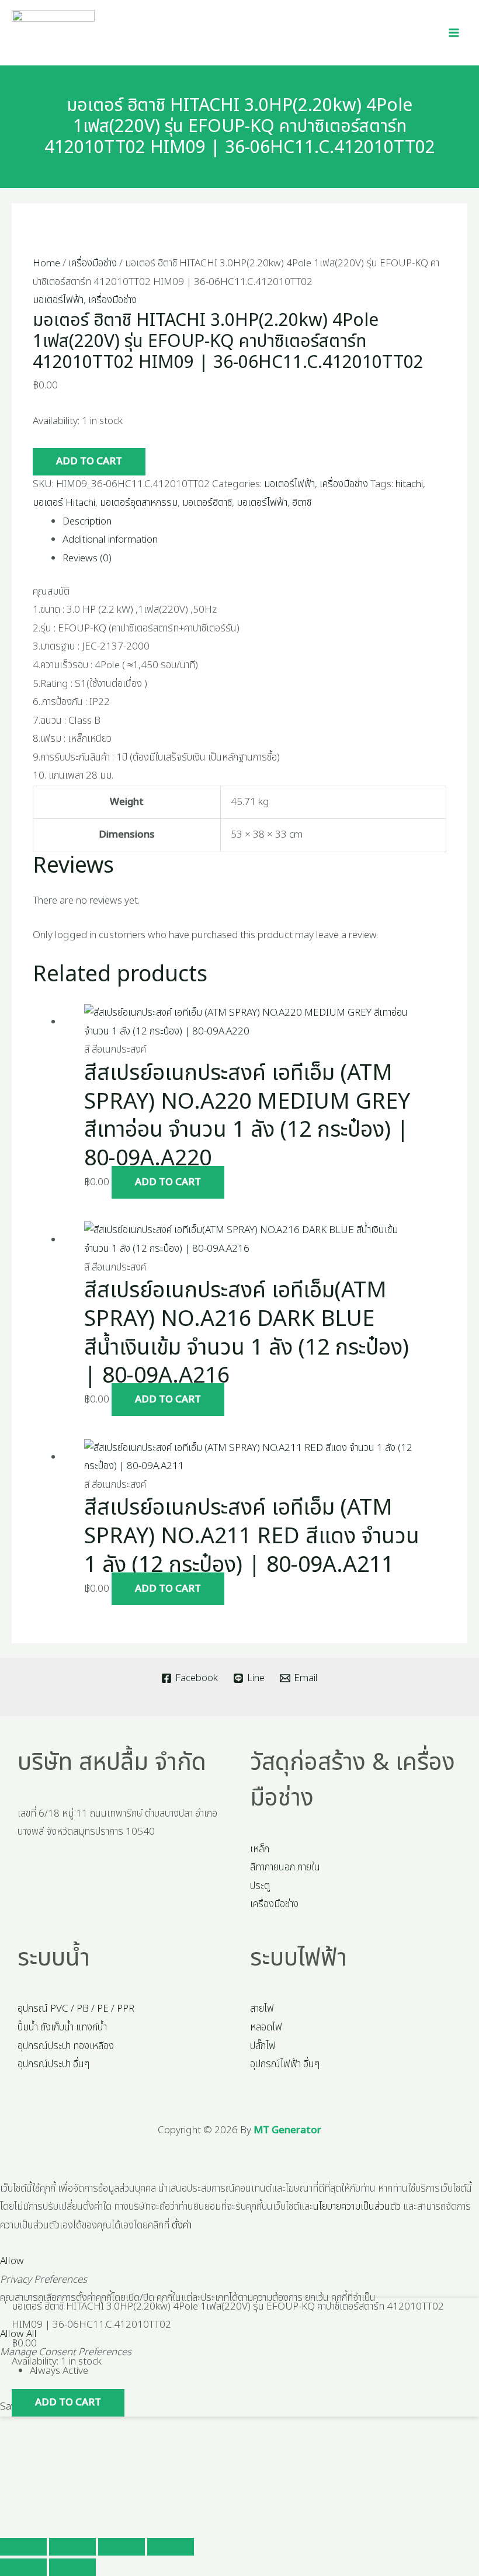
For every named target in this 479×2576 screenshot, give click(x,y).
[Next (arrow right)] (72, 2567)
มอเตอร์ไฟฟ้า (58, 300)
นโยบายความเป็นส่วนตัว (357, 2207)
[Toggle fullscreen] (72, 2547)
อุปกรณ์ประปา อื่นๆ (53, 2064)
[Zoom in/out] (23, 2547)
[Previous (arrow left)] (23, 2567)
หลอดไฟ (266, 2028)
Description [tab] (87, 522)
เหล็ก (260, 1849)
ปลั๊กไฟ (263, 2046)
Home (46, 263)
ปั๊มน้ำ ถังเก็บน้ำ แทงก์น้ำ (62, 2028)
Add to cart (89, 461)
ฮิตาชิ (302, 503)
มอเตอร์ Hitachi (64, 503)
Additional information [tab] (110, 540)
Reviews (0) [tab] (87, 558)
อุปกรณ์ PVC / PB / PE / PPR (76, 2009)
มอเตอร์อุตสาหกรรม (139, 503)
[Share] (122, 2547)
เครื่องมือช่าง (93, 263)
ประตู (260, 1886)
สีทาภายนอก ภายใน (285, 1867)
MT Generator (287, 2130)
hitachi (409, 484)
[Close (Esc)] (171, 2547)
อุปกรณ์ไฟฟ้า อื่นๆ (285, 2064)
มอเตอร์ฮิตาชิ (207, 503)
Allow (12, 2261)
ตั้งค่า (182, 2226)
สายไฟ (262, 2009)
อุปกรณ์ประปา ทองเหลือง (66, 2046)
